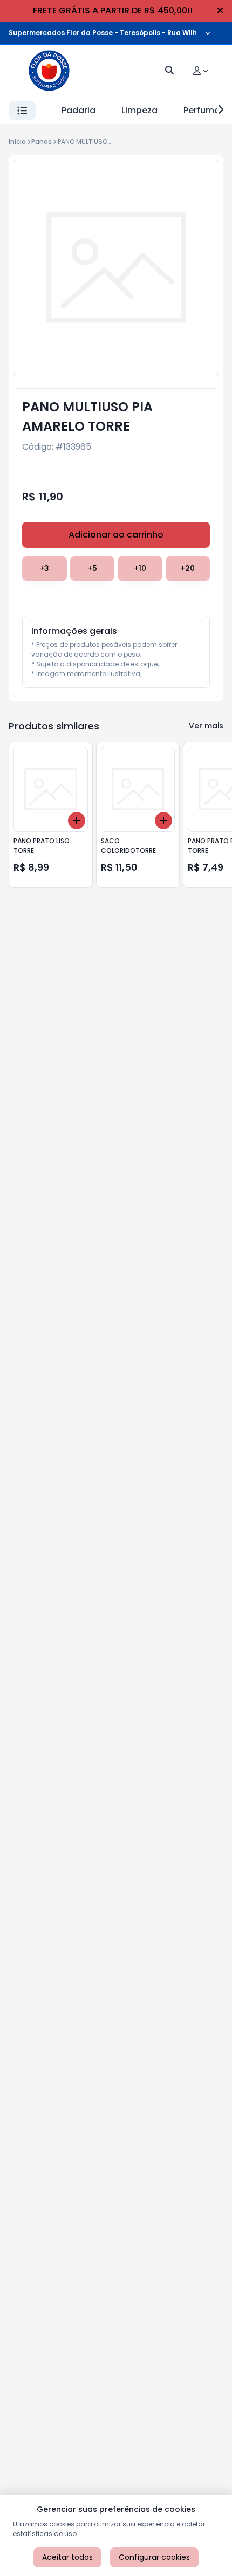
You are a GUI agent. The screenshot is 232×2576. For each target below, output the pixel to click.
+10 (140, 568)
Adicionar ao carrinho (116, 535)
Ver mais (206, 726)
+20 (187, 568)
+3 (44, 568)
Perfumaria (207, 110)
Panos (42, 142)
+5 (92, 568)
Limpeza (139, 110)
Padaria (79, 110)
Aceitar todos (67, 2557)
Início (17, 142)
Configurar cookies (154, 2557)
